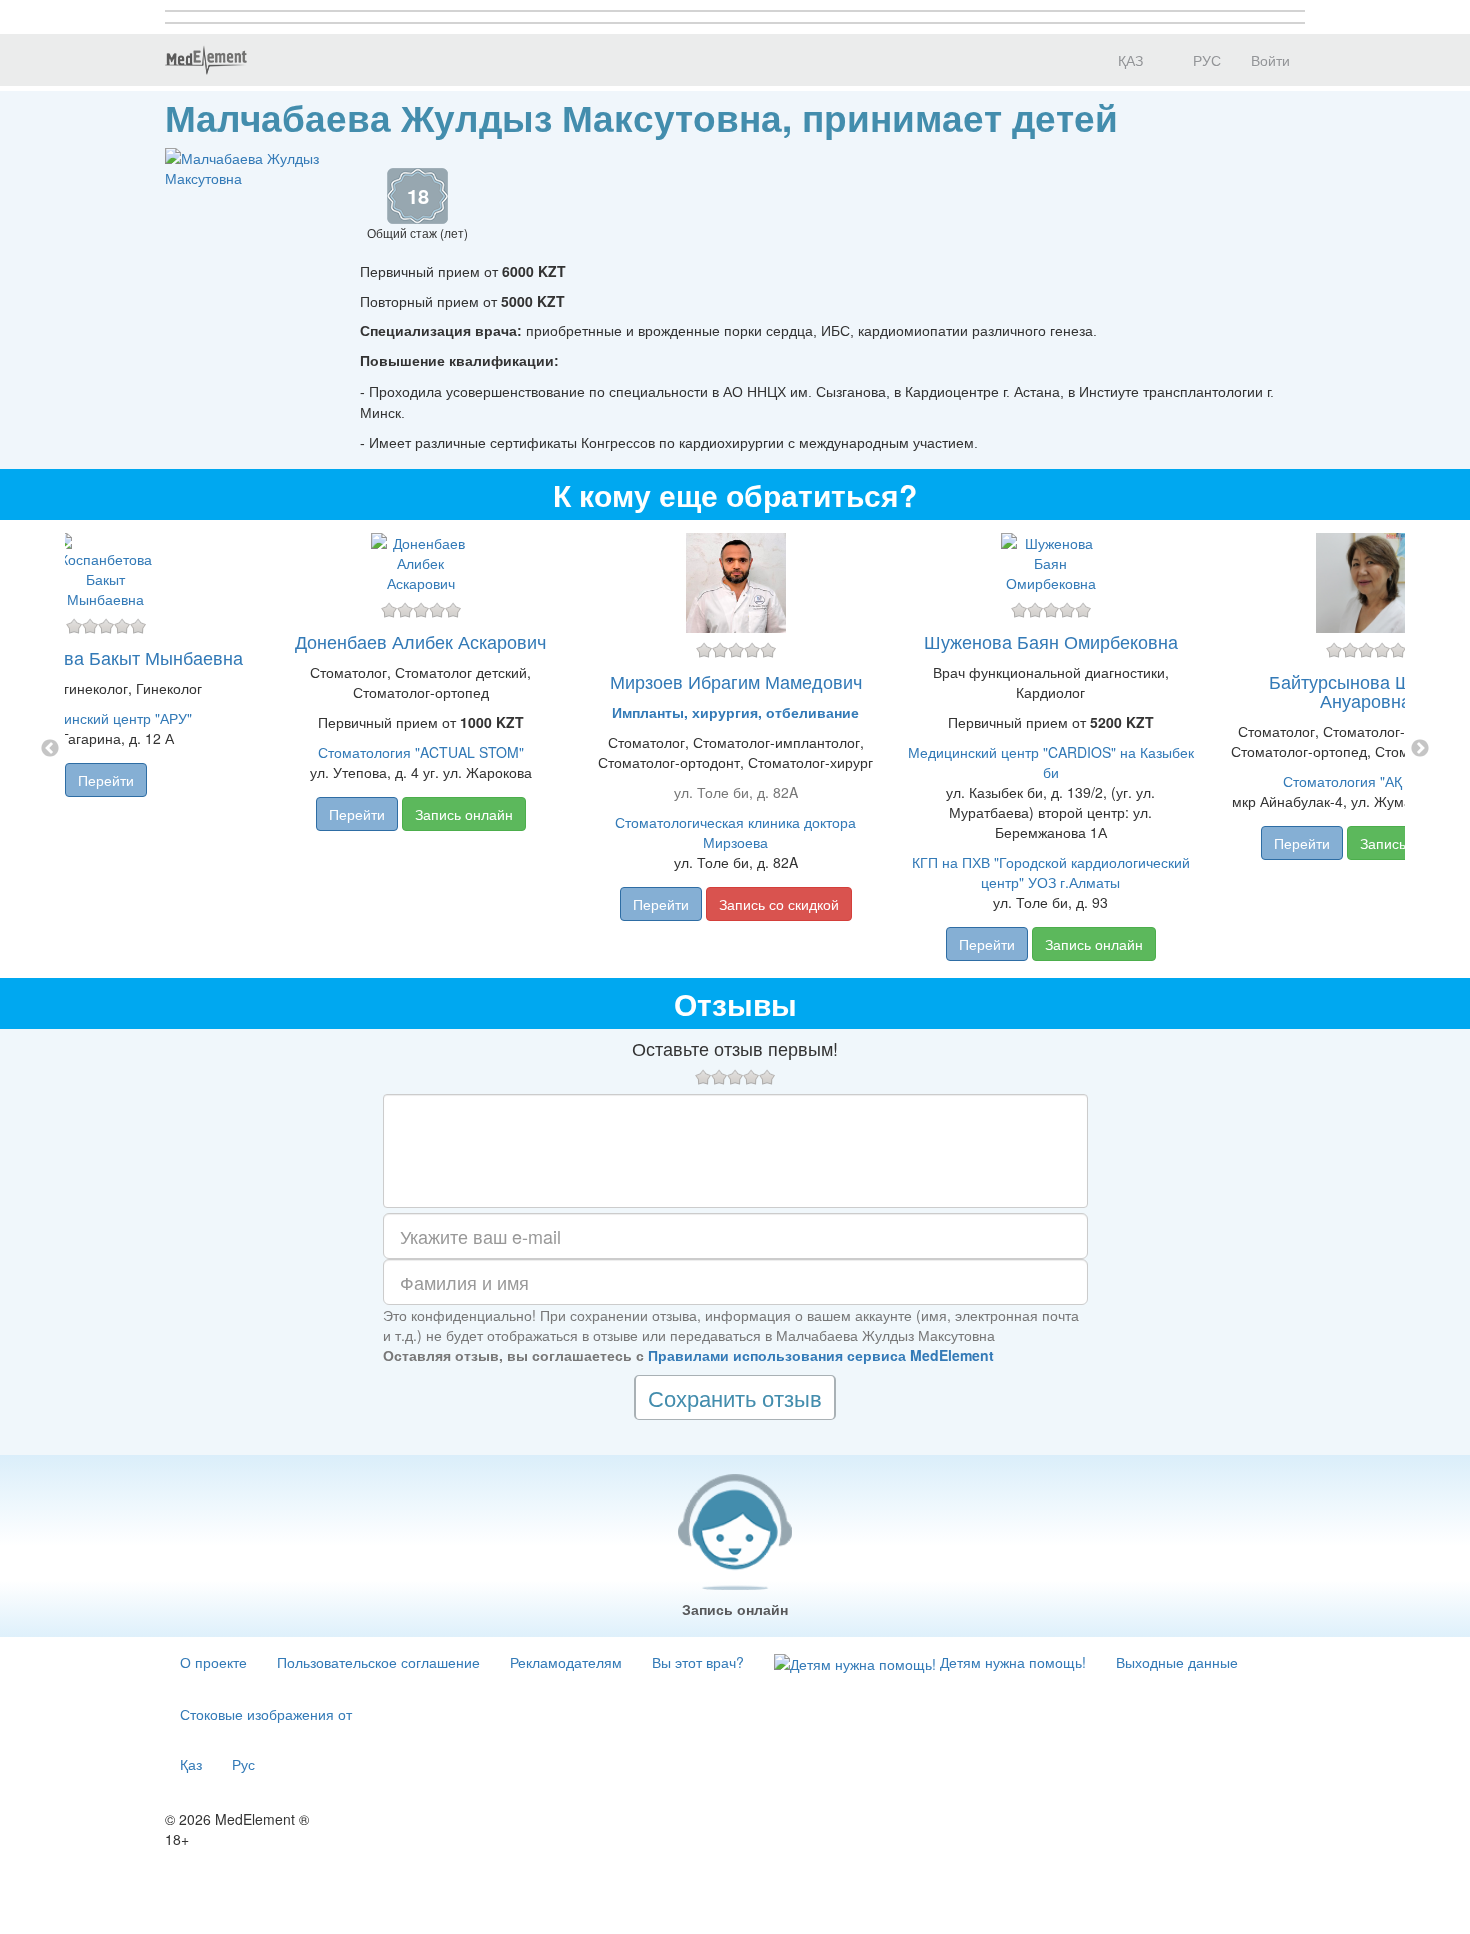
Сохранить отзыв (735, 1397)
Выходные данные (1177, 1662)
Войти (1270, 60)
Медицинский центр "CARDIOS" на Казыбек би (1051, 762)
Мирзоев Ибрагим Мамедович (736, 681)
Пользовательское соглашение (378, 1662)
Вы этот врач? (698, 1662)
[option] (735, 749)
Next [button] (1420, 749)
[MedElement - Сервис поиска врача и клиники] (206, 60)
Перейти (106, 780)
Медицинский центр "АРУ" (106, 718)
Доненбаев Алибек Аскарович (420, 641)
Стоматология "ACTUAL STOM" (421, 752)
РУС (1205, 60)
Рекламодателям (566, 1662)
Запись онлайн (464, 814)
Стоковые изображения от (266, 1714)
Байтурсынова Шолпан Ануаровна (1366, 691)
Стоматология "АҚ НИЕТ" (1366, 781)
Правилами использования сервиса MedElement (821, 1355)
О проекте (213, 1662)
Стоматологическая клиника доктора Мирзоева (735, 832)
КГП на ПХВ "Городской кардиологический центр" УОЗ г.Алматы (1051, 872)
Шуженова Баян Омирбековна (1051, 641)
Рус (243, 1764)
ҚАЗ (1128, 60)
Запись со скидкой (779, 904)
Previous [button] (50, 749)
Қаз (191, 1764)
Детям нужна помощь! (1011, 1662)
